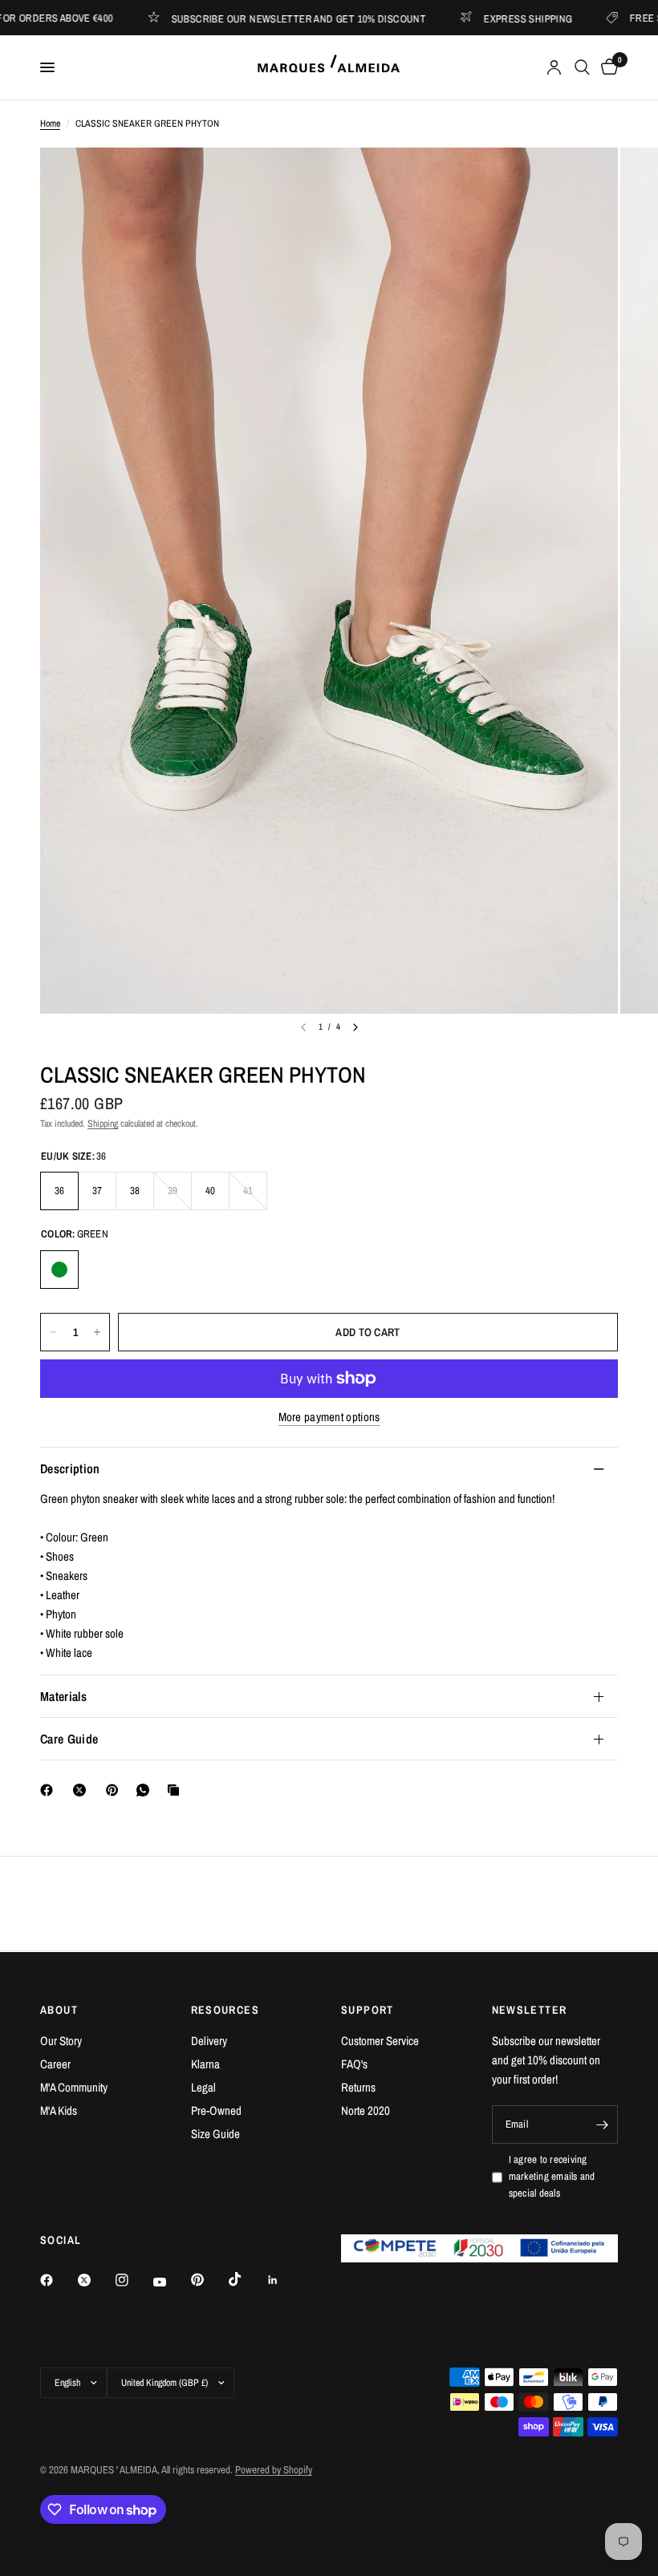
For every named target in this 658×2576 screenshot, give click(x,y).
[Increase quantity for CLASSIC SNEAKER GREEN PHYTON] (97, 1332)
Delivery (209, 2041)
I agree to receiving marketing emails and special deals (552, 2176)
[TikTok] (246, 2279)
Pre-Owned (216, 2110)
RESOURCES (225, 2010)
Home (50, 124)
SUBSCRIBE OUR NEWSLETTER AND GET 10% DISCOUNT (259, 18)
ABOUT (59, 2010)
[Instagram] (133, 2280)
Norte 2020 (366, 2110)
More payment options (329, 1417)
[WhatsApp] (146, 1790)
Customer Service (380, 2041)
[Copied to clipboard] (177, 1790)
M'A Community (74, 2087)
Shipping (103, 1124)
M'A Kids (59, 2110)
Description (70, 1468)
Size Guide (215, 2134)
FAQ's (354, 2064)
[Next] (355, 1027)
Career (55, 2064)
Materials (63, 1696)
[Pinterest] (116, 1790)
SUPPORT (368, 2010)
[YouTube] (171, 2282)
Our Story (61, 2041)
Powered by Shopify (274, 2470)
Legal (203, 2087)
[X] (83, 1790)
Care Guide (69, 1739)
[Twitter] (95, 2280)
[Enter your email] (602, 2124)
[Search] (582, 67)
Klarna (205, 2064)
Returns (358, 2087)
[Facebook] (50, 1790)
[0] (607, 67)
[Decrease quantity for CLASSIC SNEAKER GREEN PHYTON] (53, 1332)
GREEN (59, 1270)
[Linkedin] (284, 2280)
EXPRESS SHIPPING (489, 18)
